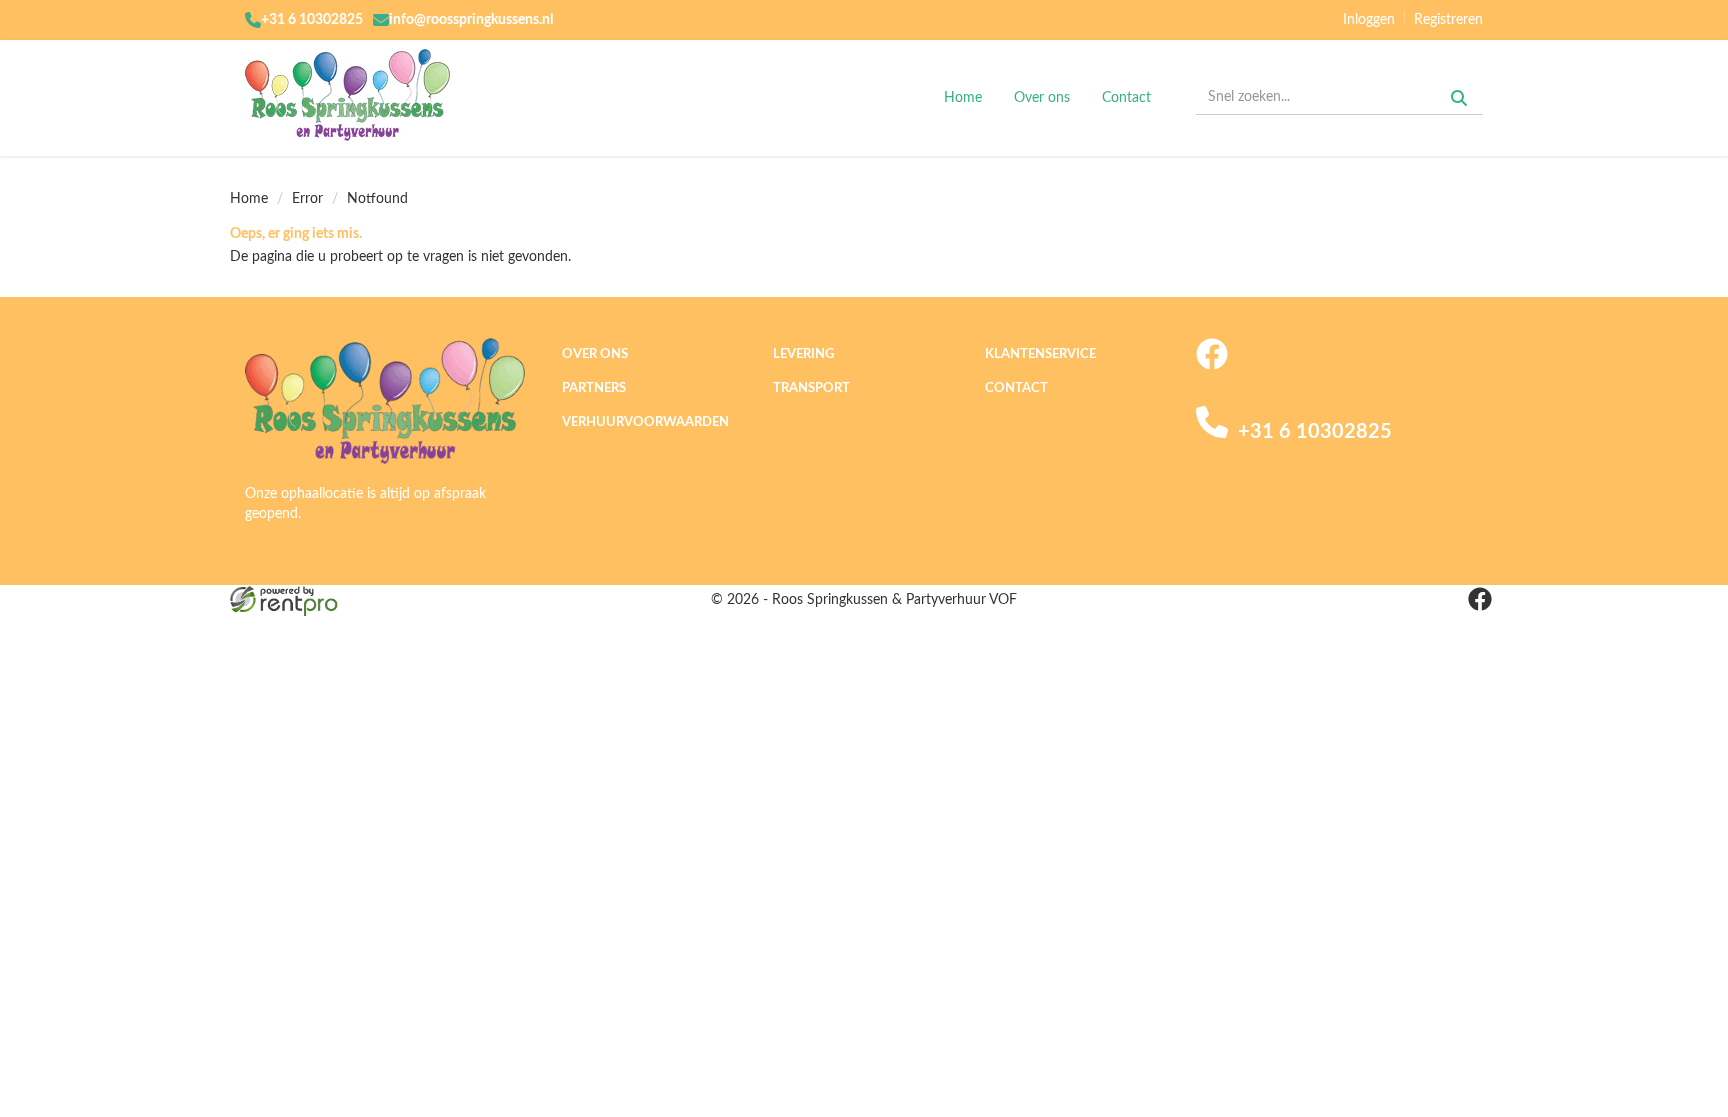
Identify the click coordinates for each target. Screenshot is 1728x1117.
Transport (811, 388)
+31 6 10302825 (312, 20)
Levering (803, 354)
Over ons (1042, 98)
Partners (594, 388)
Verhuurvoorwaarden (645, 422)
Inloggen (1369, 20)
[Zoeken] (1459, 98)
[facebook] (1212, 366)
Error (307, 199)
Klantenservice (1040, 354)
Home (963, 98)
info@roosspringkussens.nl (471, 20)
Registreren (1448, 20)
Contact (1126, 98)
